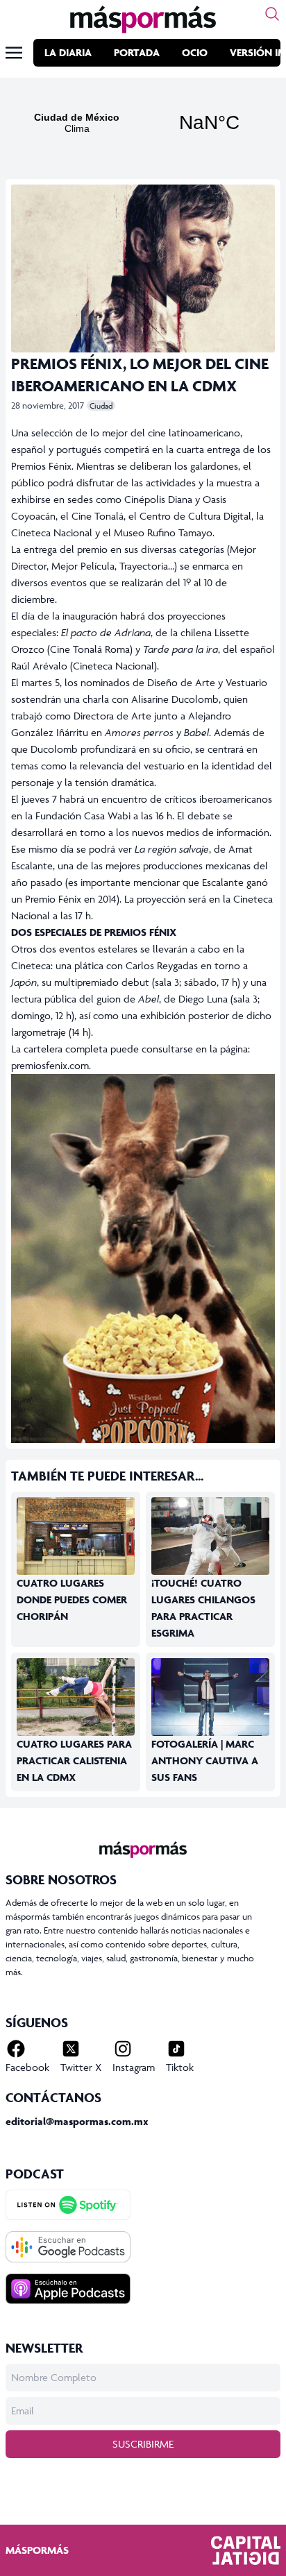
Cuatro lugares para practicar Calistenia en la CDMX (74, 1760)
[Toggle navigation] (14, 53)
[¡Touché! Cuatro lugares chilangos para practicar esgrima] (210, 1536)
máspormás (37, 2550)
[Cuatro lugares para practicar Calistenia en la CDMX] (76, 1697)
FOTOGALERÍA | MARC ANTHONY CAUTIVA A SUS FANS (205, 1760)
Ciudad (101, 406)
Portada (137, 52)
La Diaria (68, 52)
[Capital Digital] (246, 2550)
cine (158, 433)
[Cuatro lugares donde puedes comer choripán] (76, 1542)
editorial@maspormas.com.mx (77, 2121)
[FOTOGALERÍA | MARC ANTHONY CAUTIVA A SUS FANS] (210, 1699)
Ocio (195, 52)
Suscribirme (143, 2444)
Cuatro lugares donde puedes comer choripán (72, 1600)
